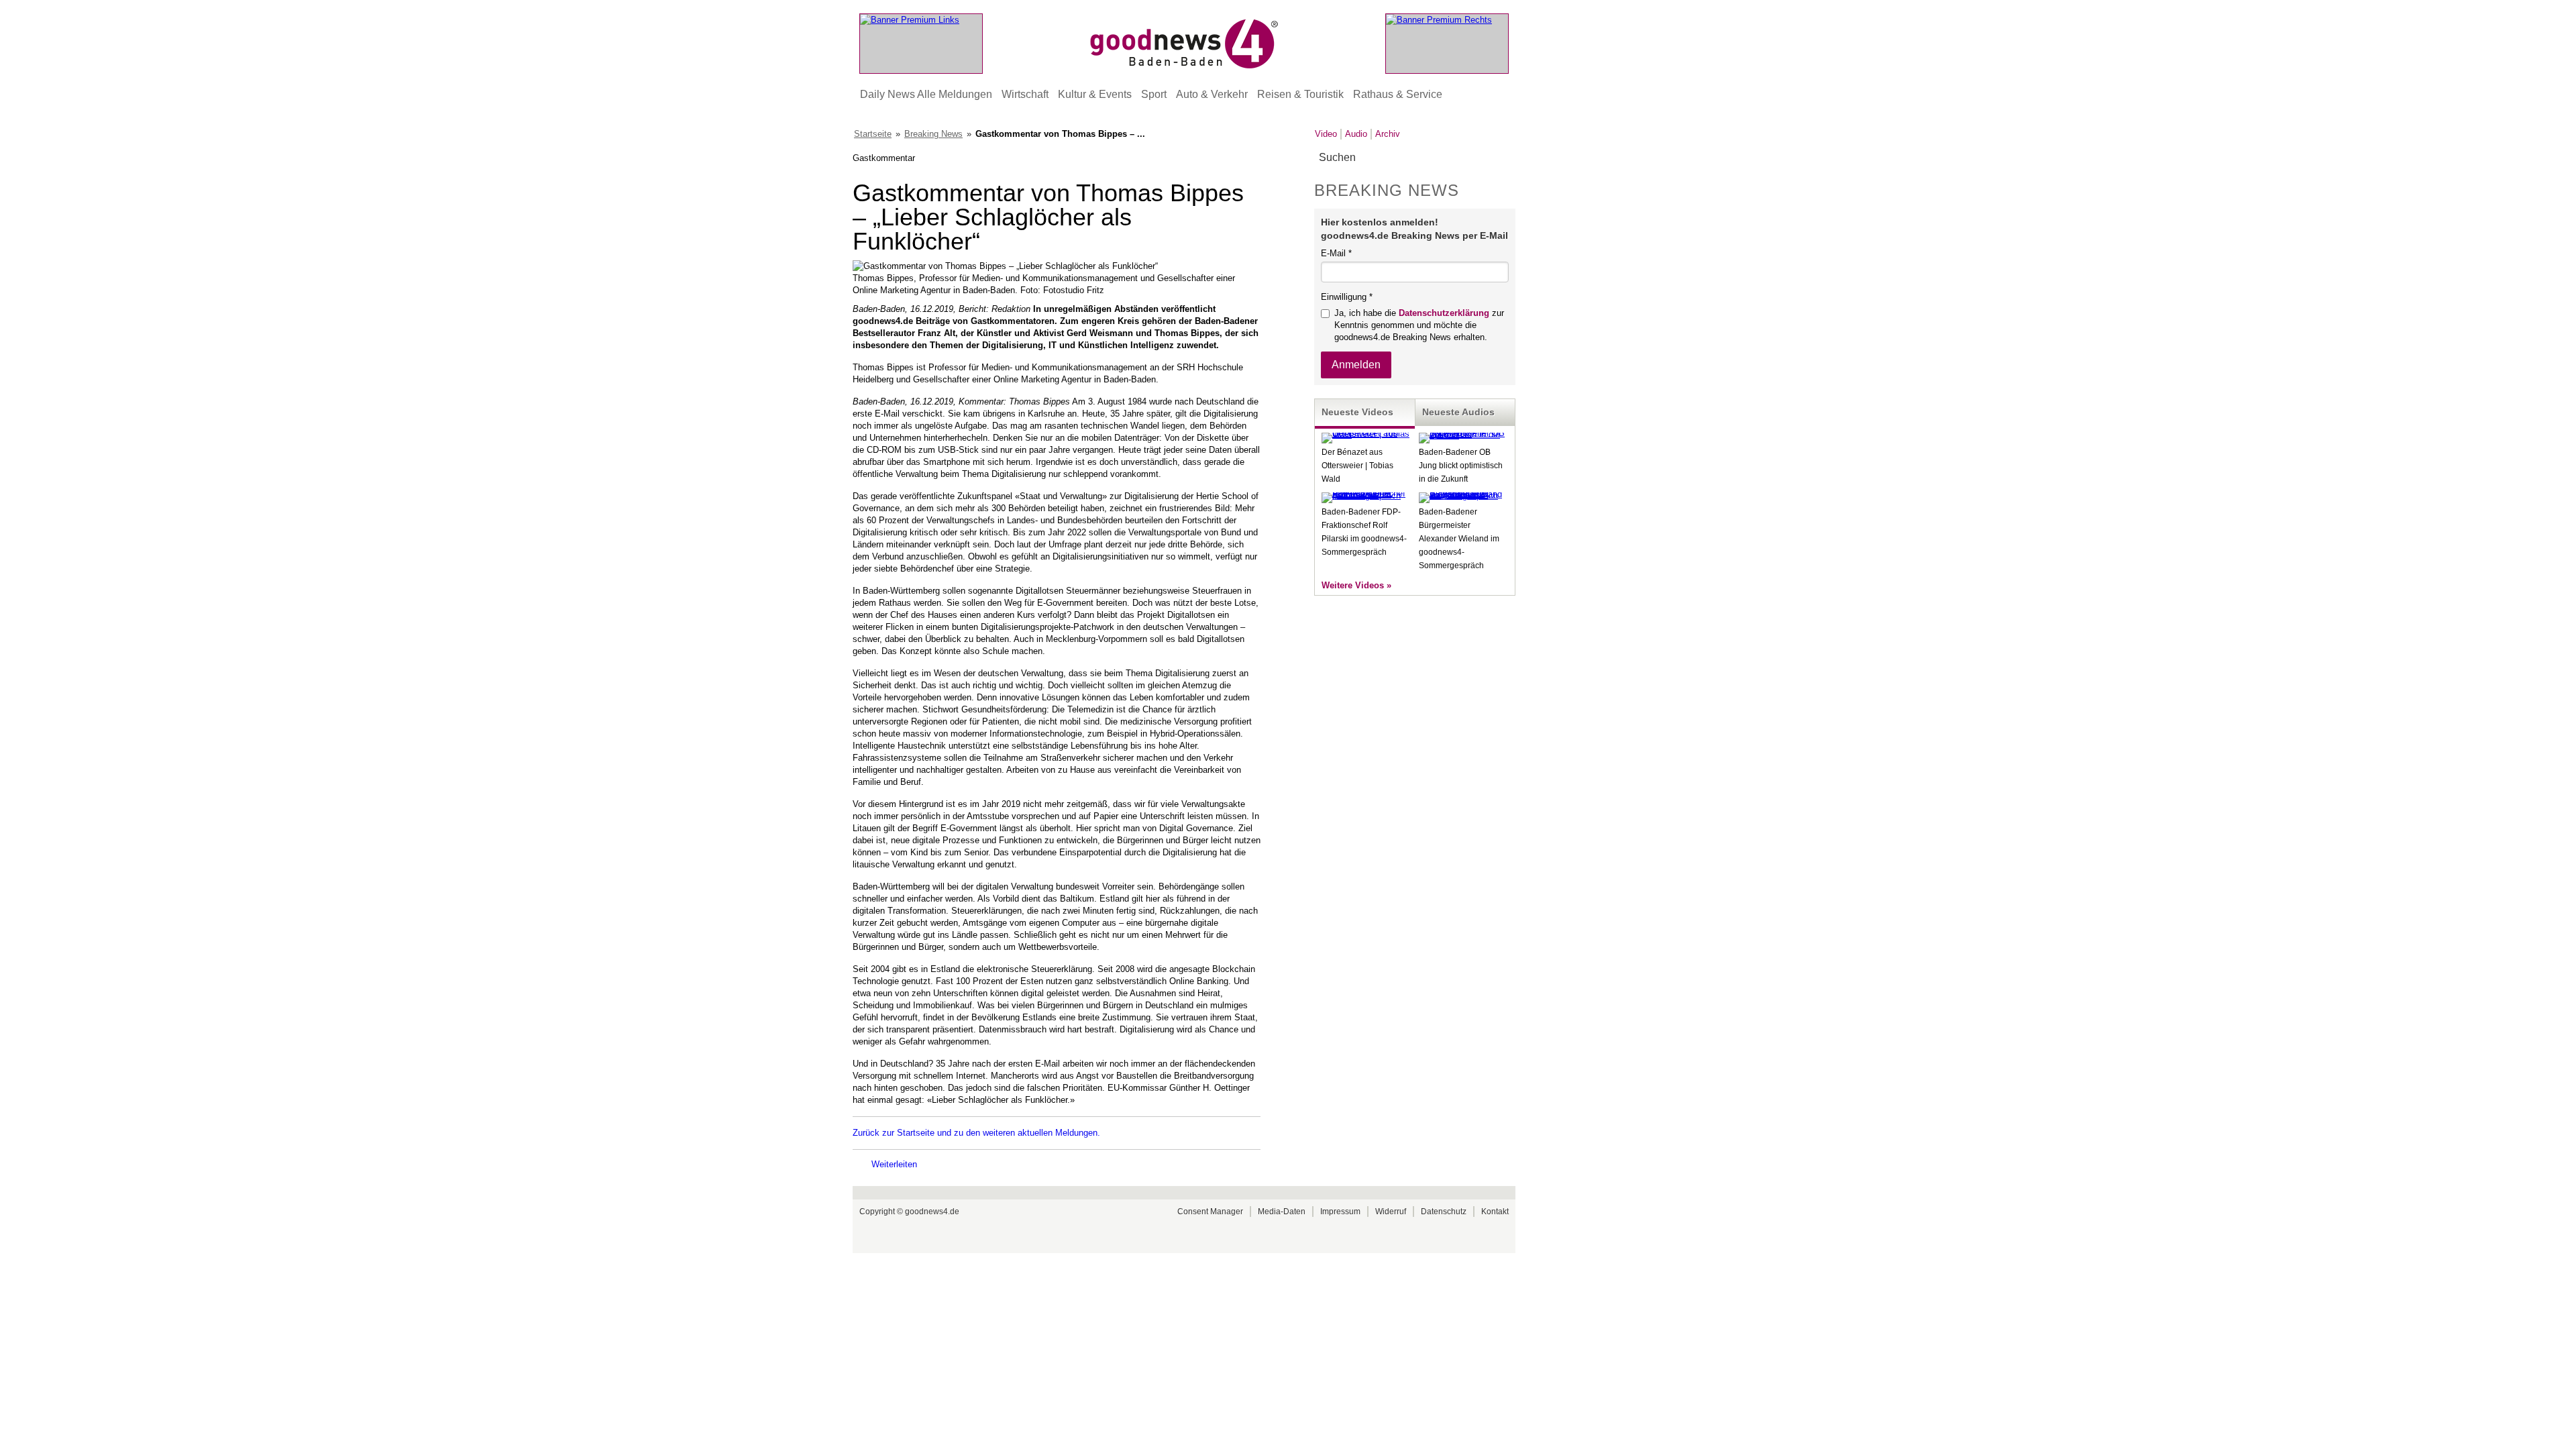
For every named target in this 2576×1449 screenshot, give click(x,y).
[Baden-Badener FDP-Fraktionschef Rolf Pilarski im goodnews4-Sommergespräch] (1366, 495)
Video (1326, 134)
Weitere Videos (1353, 585)
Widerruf (1391, 1212)
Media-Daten (1282, 1212)
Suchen (1504, 158)
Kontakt (1495, 1212)
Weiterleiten (894, 1164)
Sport (1154, 94)
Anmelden (1356, 365)
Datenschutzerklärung (1444, 313)
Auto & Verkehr (1212, 94)
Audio (1356, 134)
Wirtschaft (1025, 94)
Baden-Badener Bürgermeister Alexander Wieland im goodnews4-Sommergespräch (1459, 539)
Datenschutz (1444, 1212)
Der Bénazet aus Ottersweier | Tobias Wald (1357, 466)
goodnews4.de (932, 1212)
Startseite (873, 134)
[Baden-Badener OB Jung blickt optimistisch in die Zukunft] (1464, 435)
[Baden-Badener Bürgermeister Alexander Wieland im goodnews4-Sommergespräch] (1464, 495)
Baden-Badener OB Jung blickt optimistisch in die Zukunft (1461, 466)
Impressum (1340, 1212)
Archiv (1388, 134)
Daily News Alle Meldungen (926, 94)
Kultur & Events (1095, 94)
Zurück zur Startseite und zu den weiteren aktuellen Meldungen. (976, 1133)
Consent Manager (1210, 1212)
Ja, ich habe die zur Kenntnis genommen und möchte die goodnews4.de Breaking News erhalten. (1419, 325)
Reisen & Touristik (1300, 94)
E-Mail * (1336, 253)
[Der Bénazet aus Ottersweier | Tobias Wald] (1366, 434)
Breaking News (933, 134)
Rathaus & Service (1398, 94)
